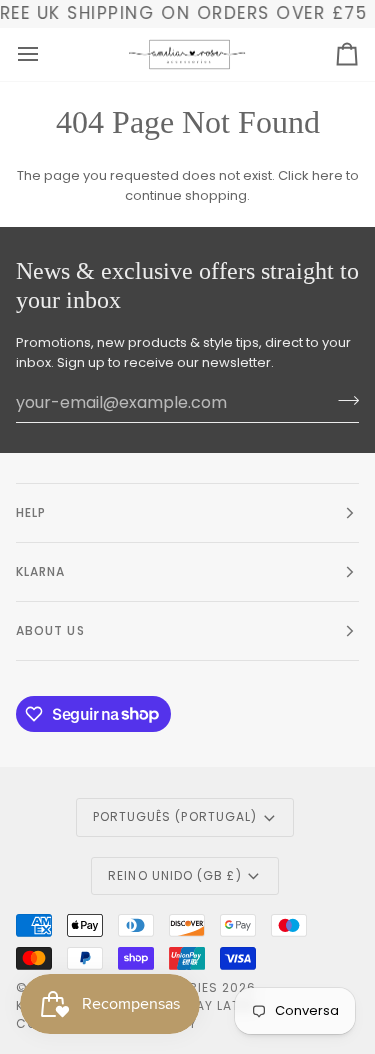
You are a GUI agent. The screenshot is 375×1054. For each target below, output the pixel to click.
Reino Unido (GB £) (174, 875)
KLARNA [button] (40, 571)
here (327, 175)
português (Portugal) (175, 816)
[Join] (342, 400)
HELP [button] (31, 512)
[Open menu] (46, 54)
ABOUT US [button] (50, 630)
